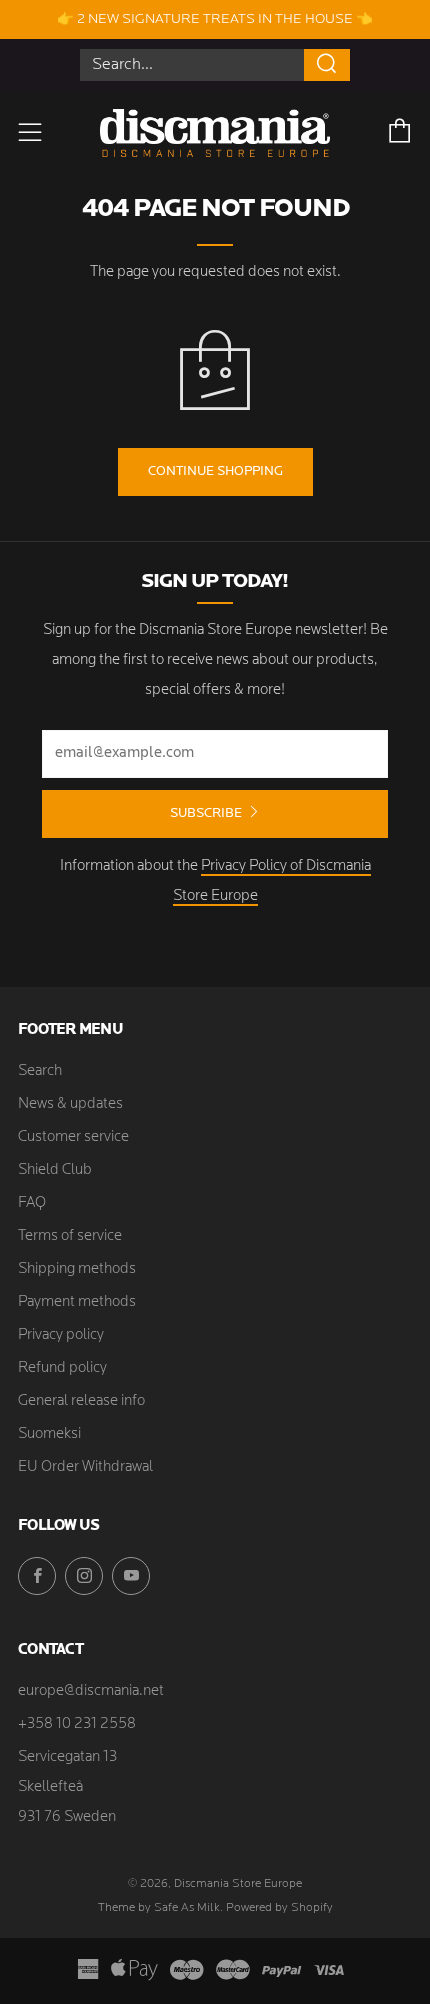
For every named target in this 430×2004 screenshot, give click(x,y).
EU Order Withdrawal (85, 1467)
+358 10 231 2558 (77, 1724)
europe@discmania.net (91, 1691)
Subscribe (206, 813)
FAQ (32, 1203)
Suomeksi (49, 1434)
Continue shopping (215, 471)
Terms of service (70, 1236)
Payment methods (77, 1302)
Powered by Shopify (279, 1908)
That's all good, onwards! (206, 1010)
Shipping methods (77, 1269)
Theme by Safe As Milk (159, 1908)
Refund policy (62, 1368)
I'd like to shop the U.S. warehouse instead (215, 1083)
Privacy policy (61, 1335)
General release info (81, 1401)
